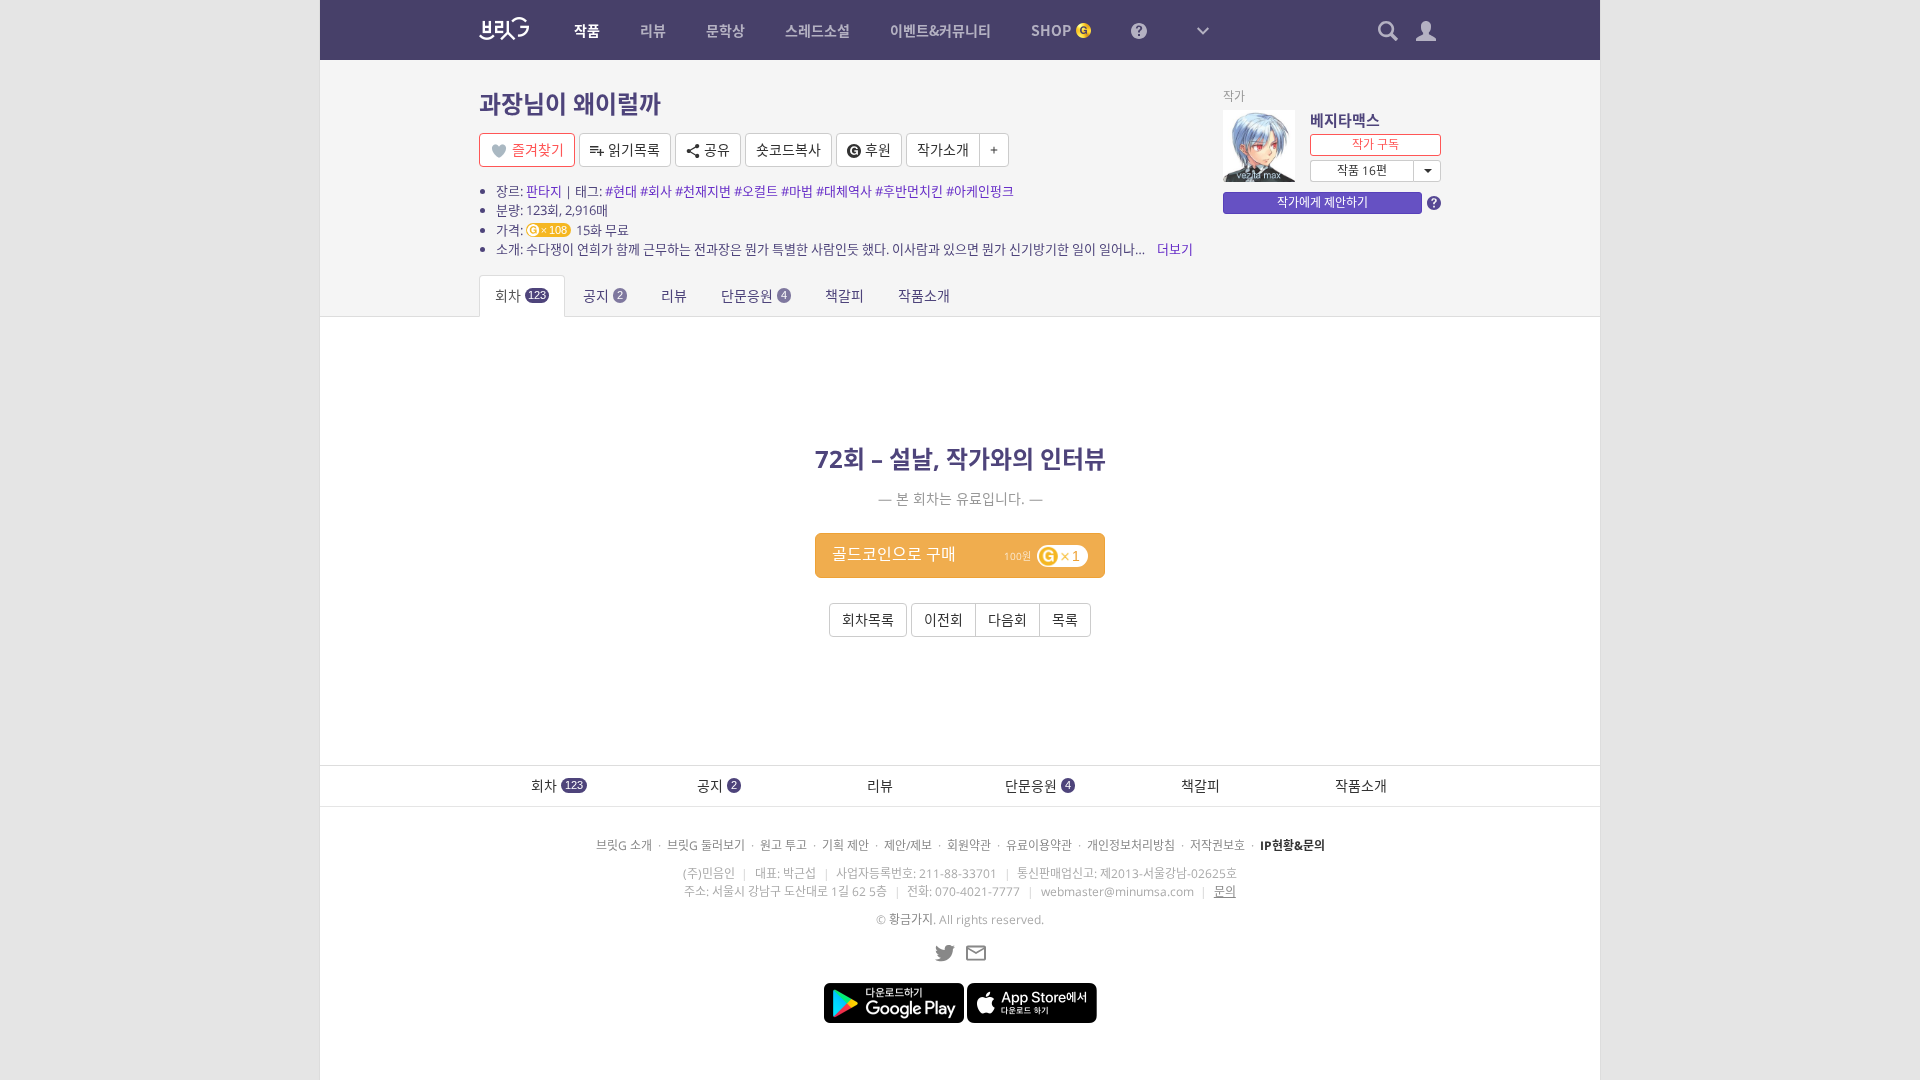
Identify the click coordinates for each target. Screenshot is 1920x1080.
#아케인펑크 (980, 191)
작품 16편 (1362, 170)
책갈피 (844, 295)
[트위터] (945, 953)
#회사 (656, 191)
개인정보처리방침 (1131, 845)
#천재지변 (703, 191)
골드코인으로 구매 (956, 554)
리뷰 (674, 295)
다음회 (1007, 619)
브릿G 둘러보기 (706, 845)
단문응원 (754, 295)
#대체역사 (844, 191)
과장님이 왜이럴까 (570, 103)
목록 (1065, 619)
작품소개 (924, 295)
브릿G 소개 (624, 845)
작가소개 (943, 149)
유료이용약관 (1039, 845)
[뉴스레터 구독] (976, 953)
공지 (603, 295)
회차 (520, 295)
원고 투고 (783, 845)
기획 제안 (845, 845)
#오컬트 (756, 191)
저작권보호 (1217, 845)
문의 (1225, 891)
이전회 (943, 619)
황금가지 (911, 919)
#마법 (797, 191)
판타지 (544, 191)
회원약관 (969, 845)
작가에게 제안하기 (1322, 202)
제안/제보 (908, 845)
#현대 (621, 191)
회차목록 (868, 619)
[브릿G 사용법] (1139, 30)
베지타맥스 (1345, 120)
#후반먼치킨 (909, 191)
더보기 (1175, 249)
